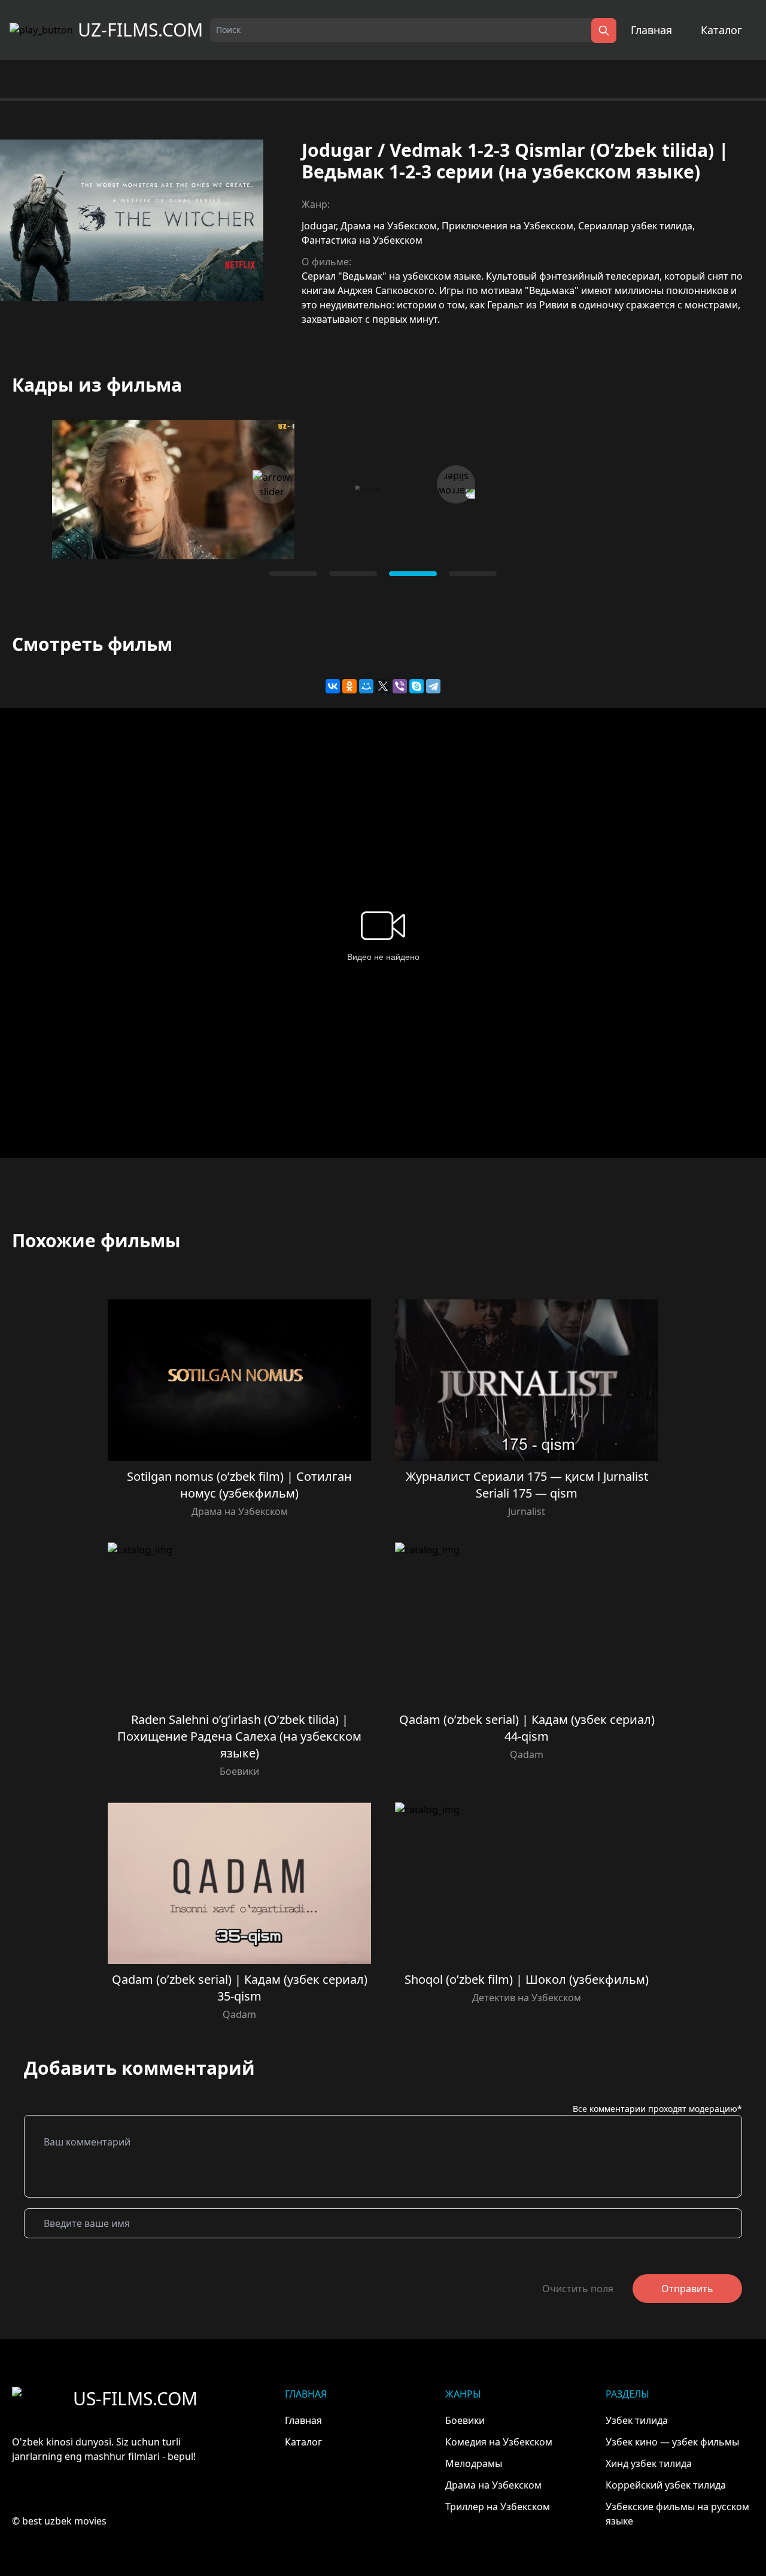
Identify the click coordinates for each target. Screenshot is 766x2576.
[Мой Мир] (366, 686)
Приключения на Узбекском (507, 226)
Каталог (721, 30)
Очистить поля (578, 2289)
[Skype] (417, 686)
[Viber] (400, 686)
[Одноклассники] (349, 686)
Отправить (687, 2289)
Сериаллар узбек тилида (635, 226)
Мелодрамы (474, 2463)
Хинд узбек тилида (649, 2463)
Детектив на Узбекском (527, 1998)
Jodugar (319, 226)
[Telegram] (433, 686)
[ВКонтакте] (333, 686)
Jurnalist (527, 1511)
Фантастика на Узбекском (362, 240)
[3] (473, 574)
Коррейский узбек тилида (666, 2485)
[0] (293, 574)
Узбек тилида (637, 2420)
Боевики (239, 1771)
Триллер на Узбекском (498, 2507)
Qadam (527, 1754)
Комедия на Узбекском (499, 2442)
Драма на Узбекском (389, 226)
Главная (651, 30)
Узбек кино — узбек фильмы (672, 2442)
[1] (353, 574)
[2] (413, 574)
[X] (383, 686)
